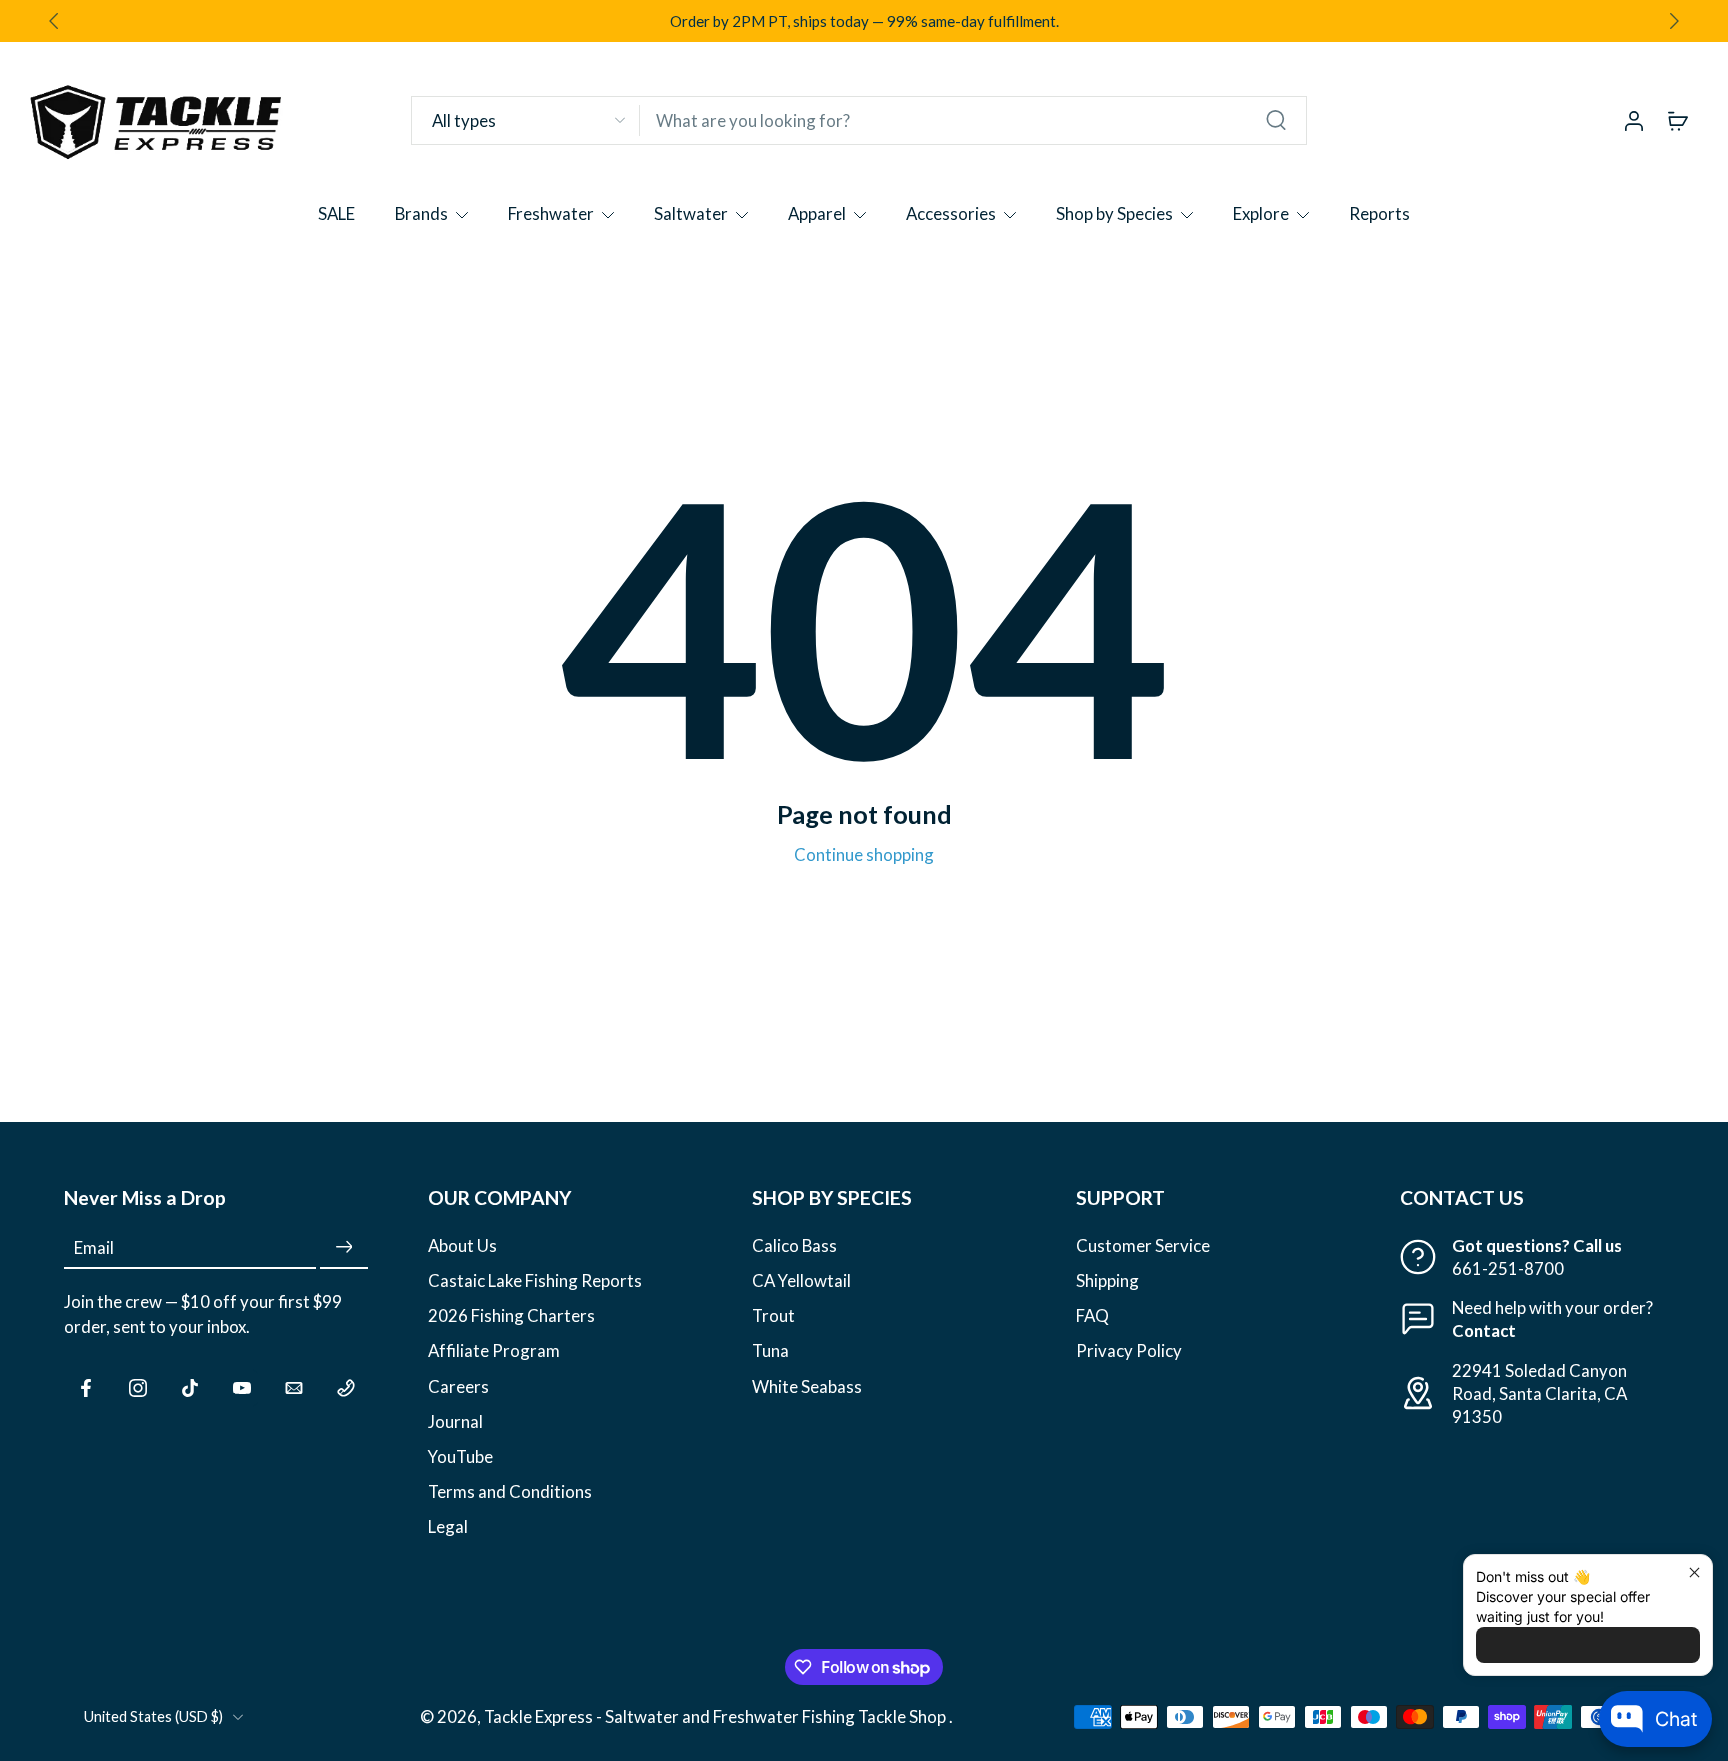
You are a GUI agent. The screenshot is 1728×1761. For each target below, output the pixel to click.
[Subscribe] (344, 1247)
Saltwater (691, 213)
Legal (448, 1526)
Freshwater (551, 213)
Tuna (770, 1351)
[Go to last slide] (54, 21)
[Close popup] (1694, 1572)
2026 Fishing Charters (511, 1316)
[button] (216, 1198)
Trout (773, 1316)
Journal (455, 1421)
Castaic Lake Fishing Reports (535, 1280)
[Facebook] (86, 1388)
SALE (336, 213)
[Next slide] (1674, 21)
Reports (1379, 213)
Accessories (951, 213)
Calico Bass (794, 1245)
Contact (1484, 1331)
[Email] (294, 1388)
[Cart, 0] (1678, 120)
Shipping (1107, 1280)
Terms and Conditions (510, 1491)
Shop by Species (1114, 213)
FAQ (1092, 1316)
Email (94, 1247)
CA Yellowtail (801, 1280)
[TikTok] (190, 1388)
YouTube (460, 1456)
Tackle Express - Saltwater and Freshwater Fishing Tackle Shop (716, 1717)
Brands (421, 213)
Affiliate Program (494, 1351)
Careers (458, 1386)
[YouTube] (242, 1388)
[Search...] (1276, 120)
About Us (462, 1245)
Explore (1261, 213)
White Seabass (807, 1386)
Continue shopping (864, 854)
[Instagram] (138, 1388)
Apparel (817, 213)
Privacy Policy (1129, 1351)
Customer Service (1143, 1245)
